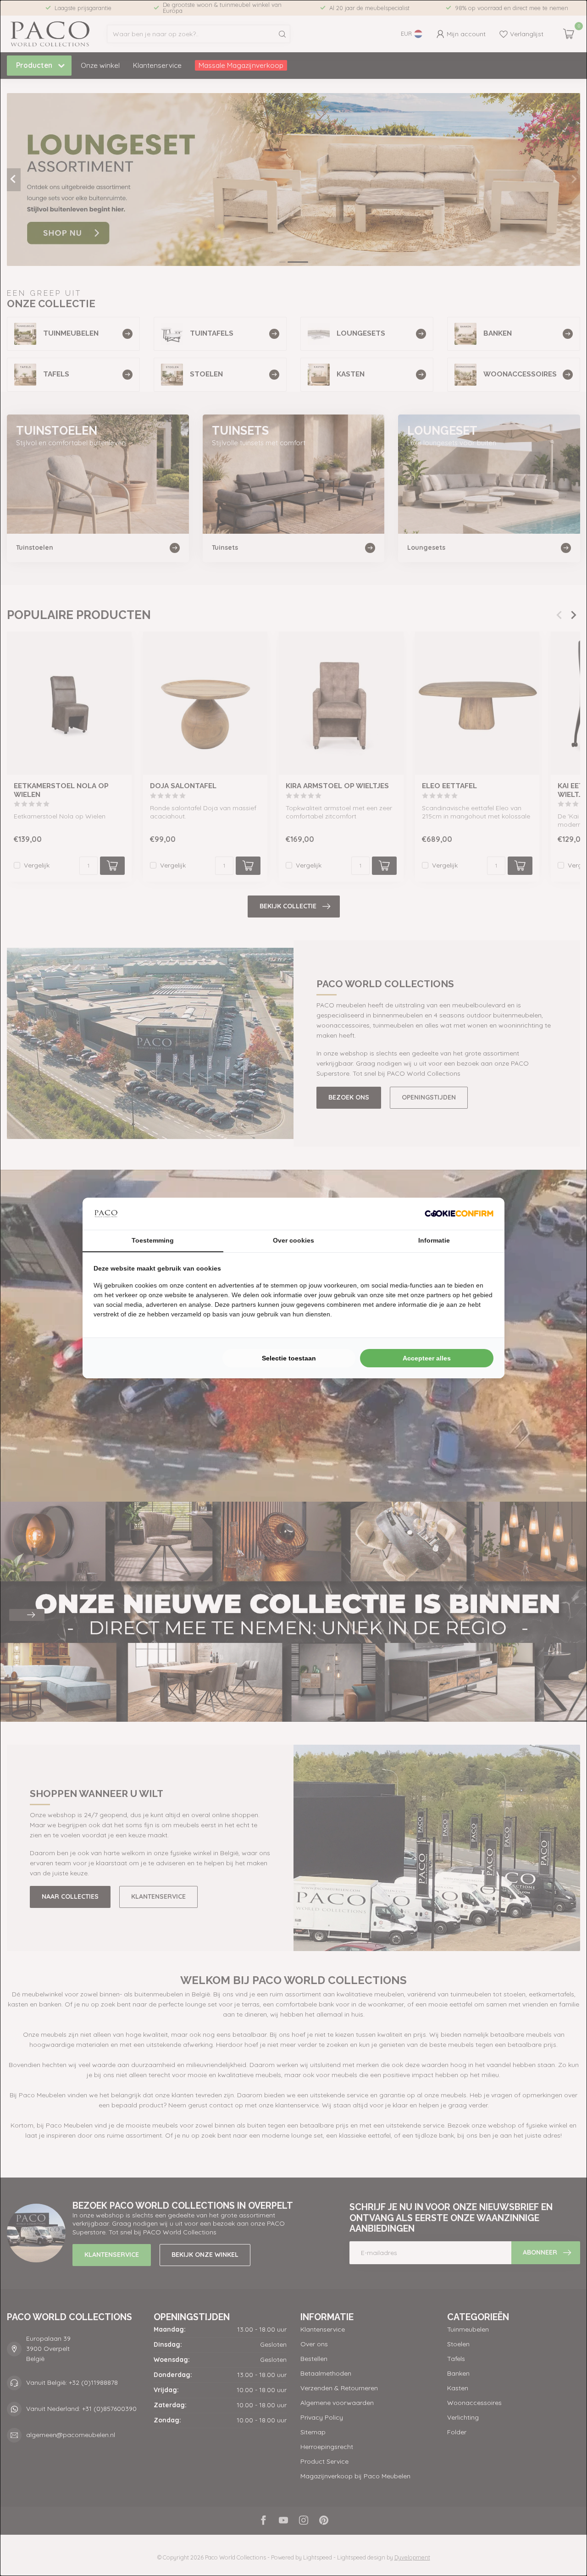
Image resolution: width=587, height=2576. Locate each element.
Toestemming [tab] (153, 1240)
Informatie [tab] (434, 1240)
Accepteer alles (427, 1358)
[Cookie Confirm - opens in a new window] (459, 1214)
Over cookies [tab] (293, 1240)
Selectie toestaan (289, 1358)
